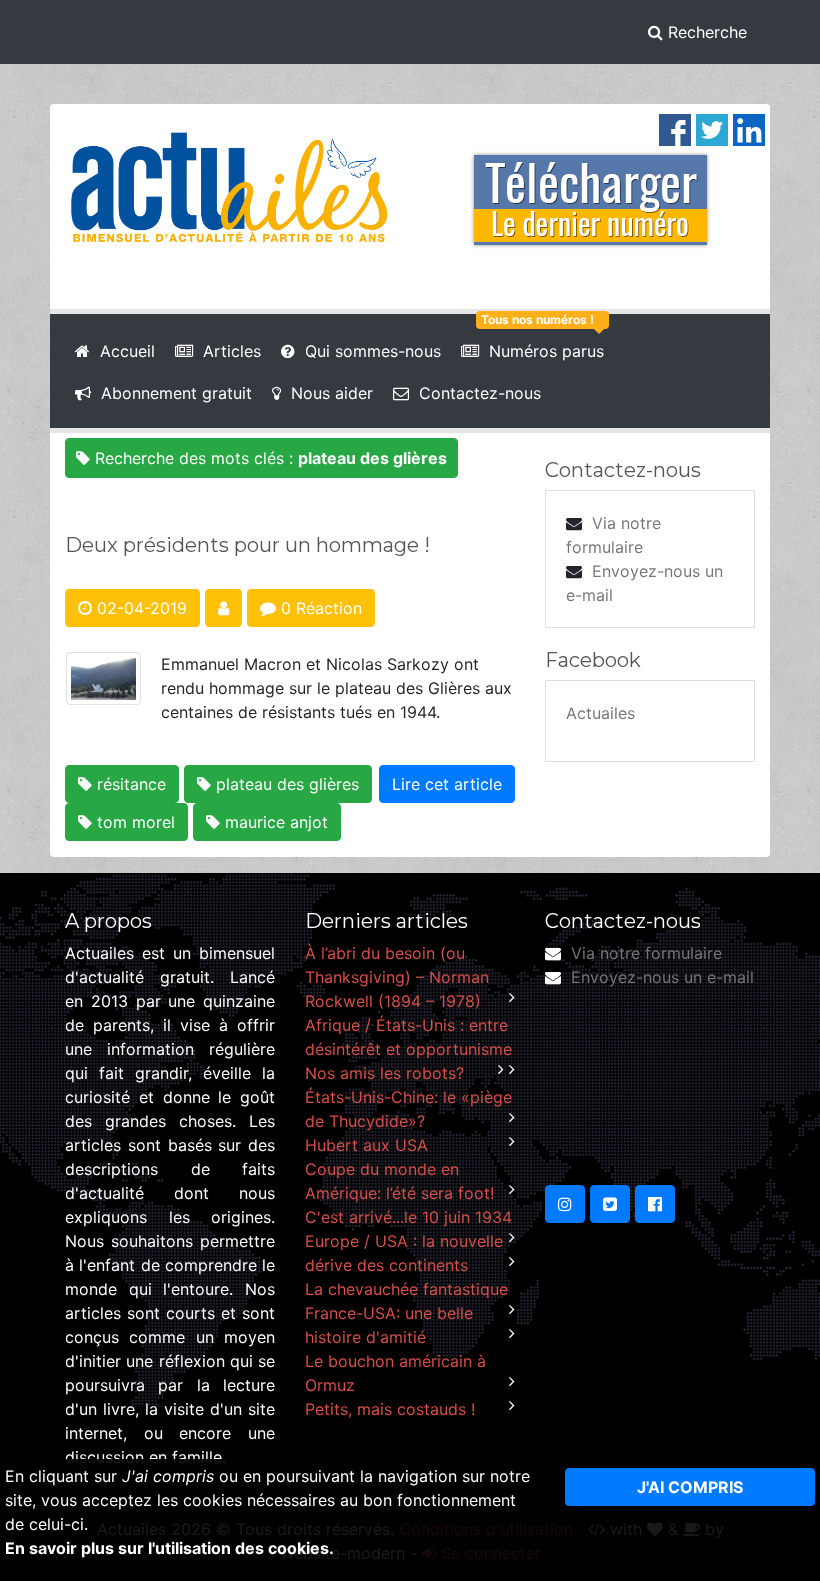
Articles (227, 351)
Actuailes (600, 713)
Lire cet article (447, 784)
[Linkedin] (749, 128)
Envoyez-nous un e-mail (662, 977)
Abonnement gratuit (171, 393)
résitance (129, 784)
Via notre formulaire (646, 953)
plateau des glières (285, 784)
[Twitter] (712, 128)
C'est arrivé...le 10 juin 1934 (408, 1217)
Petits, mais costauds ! (390, 1409)
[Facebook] (675, 128)
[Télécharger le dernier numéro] (590, 186)
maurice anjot (274, 822)
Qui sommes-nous (368, 351)
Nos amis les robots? (384, 1073)
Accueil (122, 351)
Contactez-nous (475, 393)
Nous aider (327, 393)
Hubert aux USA (366, 1145)
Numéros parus (541, 351)
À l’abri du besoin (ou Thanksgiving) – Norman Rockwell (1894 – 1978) (397, 977)
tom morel (133, 822)
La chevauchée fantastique (406, 1289)
